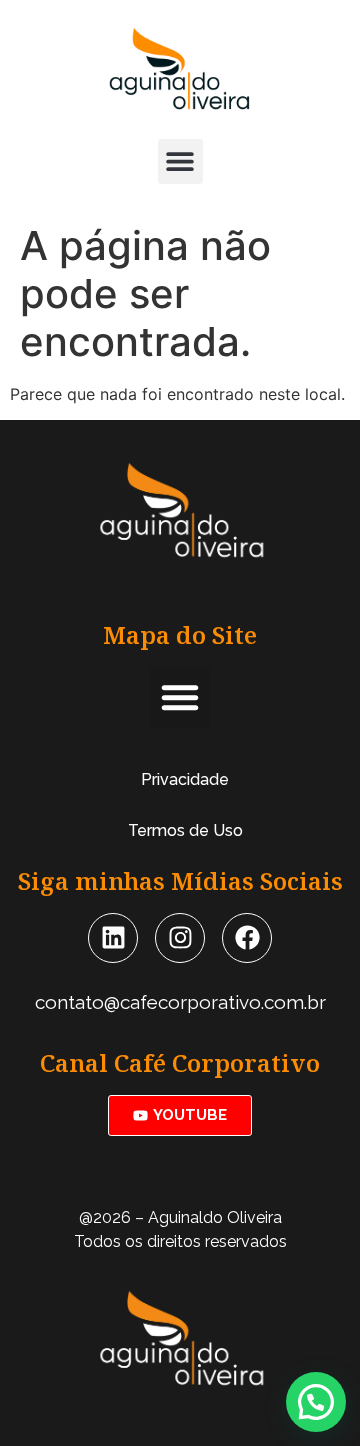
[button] (180, 161)
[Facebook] (247, 938)
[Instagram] (180, 938)
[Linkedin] (113, 938)
